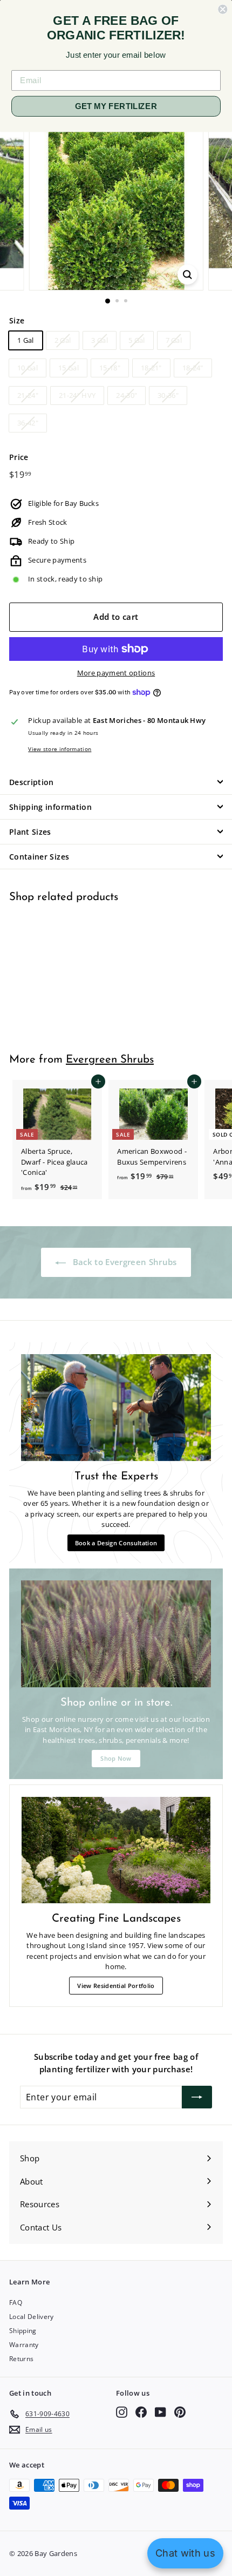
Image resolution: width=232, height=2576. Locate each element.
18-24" (193, 368)
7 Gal (174, 340)
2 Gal (63, 340)
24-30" (127, 395)
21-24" (28, 395)
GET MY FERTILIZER (116, 106)
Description (32, 782)
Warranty (24, 2345)
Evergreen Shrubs (110, 1060)
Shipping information (50, 807)
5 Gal (137, 340)
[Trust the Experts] (116, 1408)
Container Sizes (39, 857)
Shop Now (116, 1758)
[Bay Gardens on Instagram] (122, 2412)
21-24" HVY (77, 395)
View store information (60, 749)
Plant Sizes (30, 832)
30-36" (168, 395)
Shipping (23, 2331)
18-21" (151, 368)
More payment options (116, 673)
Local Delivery (32, 2317)
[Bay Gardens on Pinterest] (180, 2412)
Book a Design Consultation (116, 1543)
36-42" (28, 423)
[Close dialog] (223, 9)
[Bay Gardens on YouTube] (161, 2412)
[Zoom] (187, 275)
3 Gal (100, 340)
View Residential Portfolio (116, 1986)
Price (19, 457)
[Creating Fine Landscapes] (116, 1850)
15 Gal (69, 368)
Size (17, 320)
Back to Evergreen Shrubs (123, 1262)
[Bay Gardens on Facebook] (141, 2412)
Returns (21, 2359)
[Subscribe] (197, 2097)
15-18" (110, 368)
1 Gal (26, 340)
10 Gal (28, 368)
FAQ (16, 2303)
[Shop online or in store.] (116, 1634)
